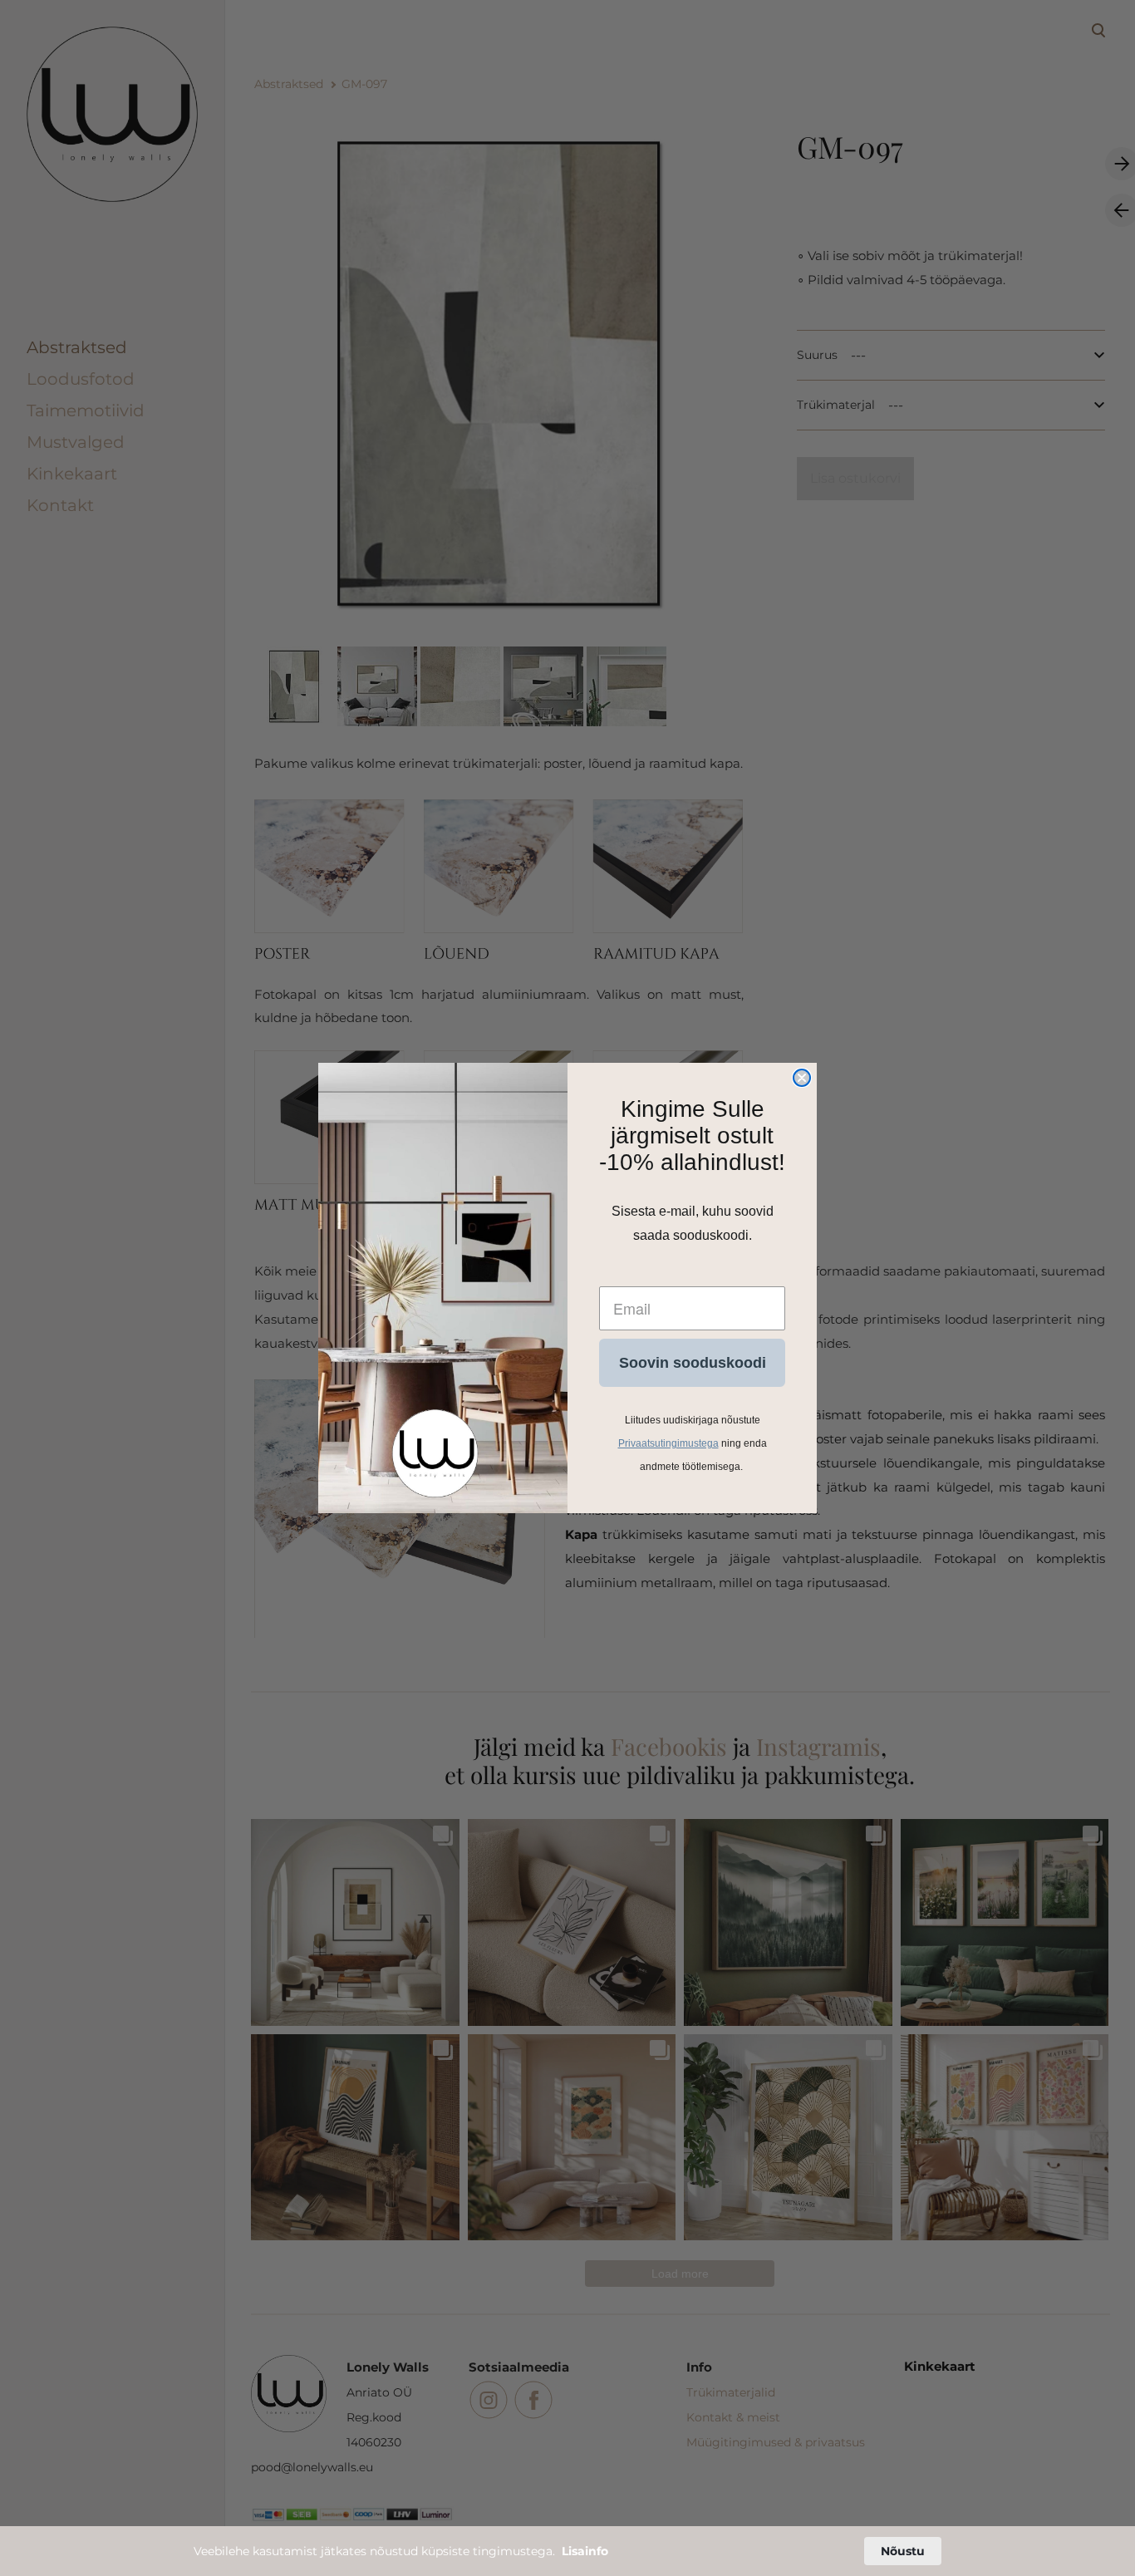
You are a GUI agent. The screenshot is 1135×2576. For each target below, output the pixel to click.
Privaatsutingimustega (668, 1443)
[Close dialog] (802, 1078)
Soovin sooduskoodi (693, 1363)
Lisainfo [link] (585, 2551)
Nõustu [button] (903, 2551)
